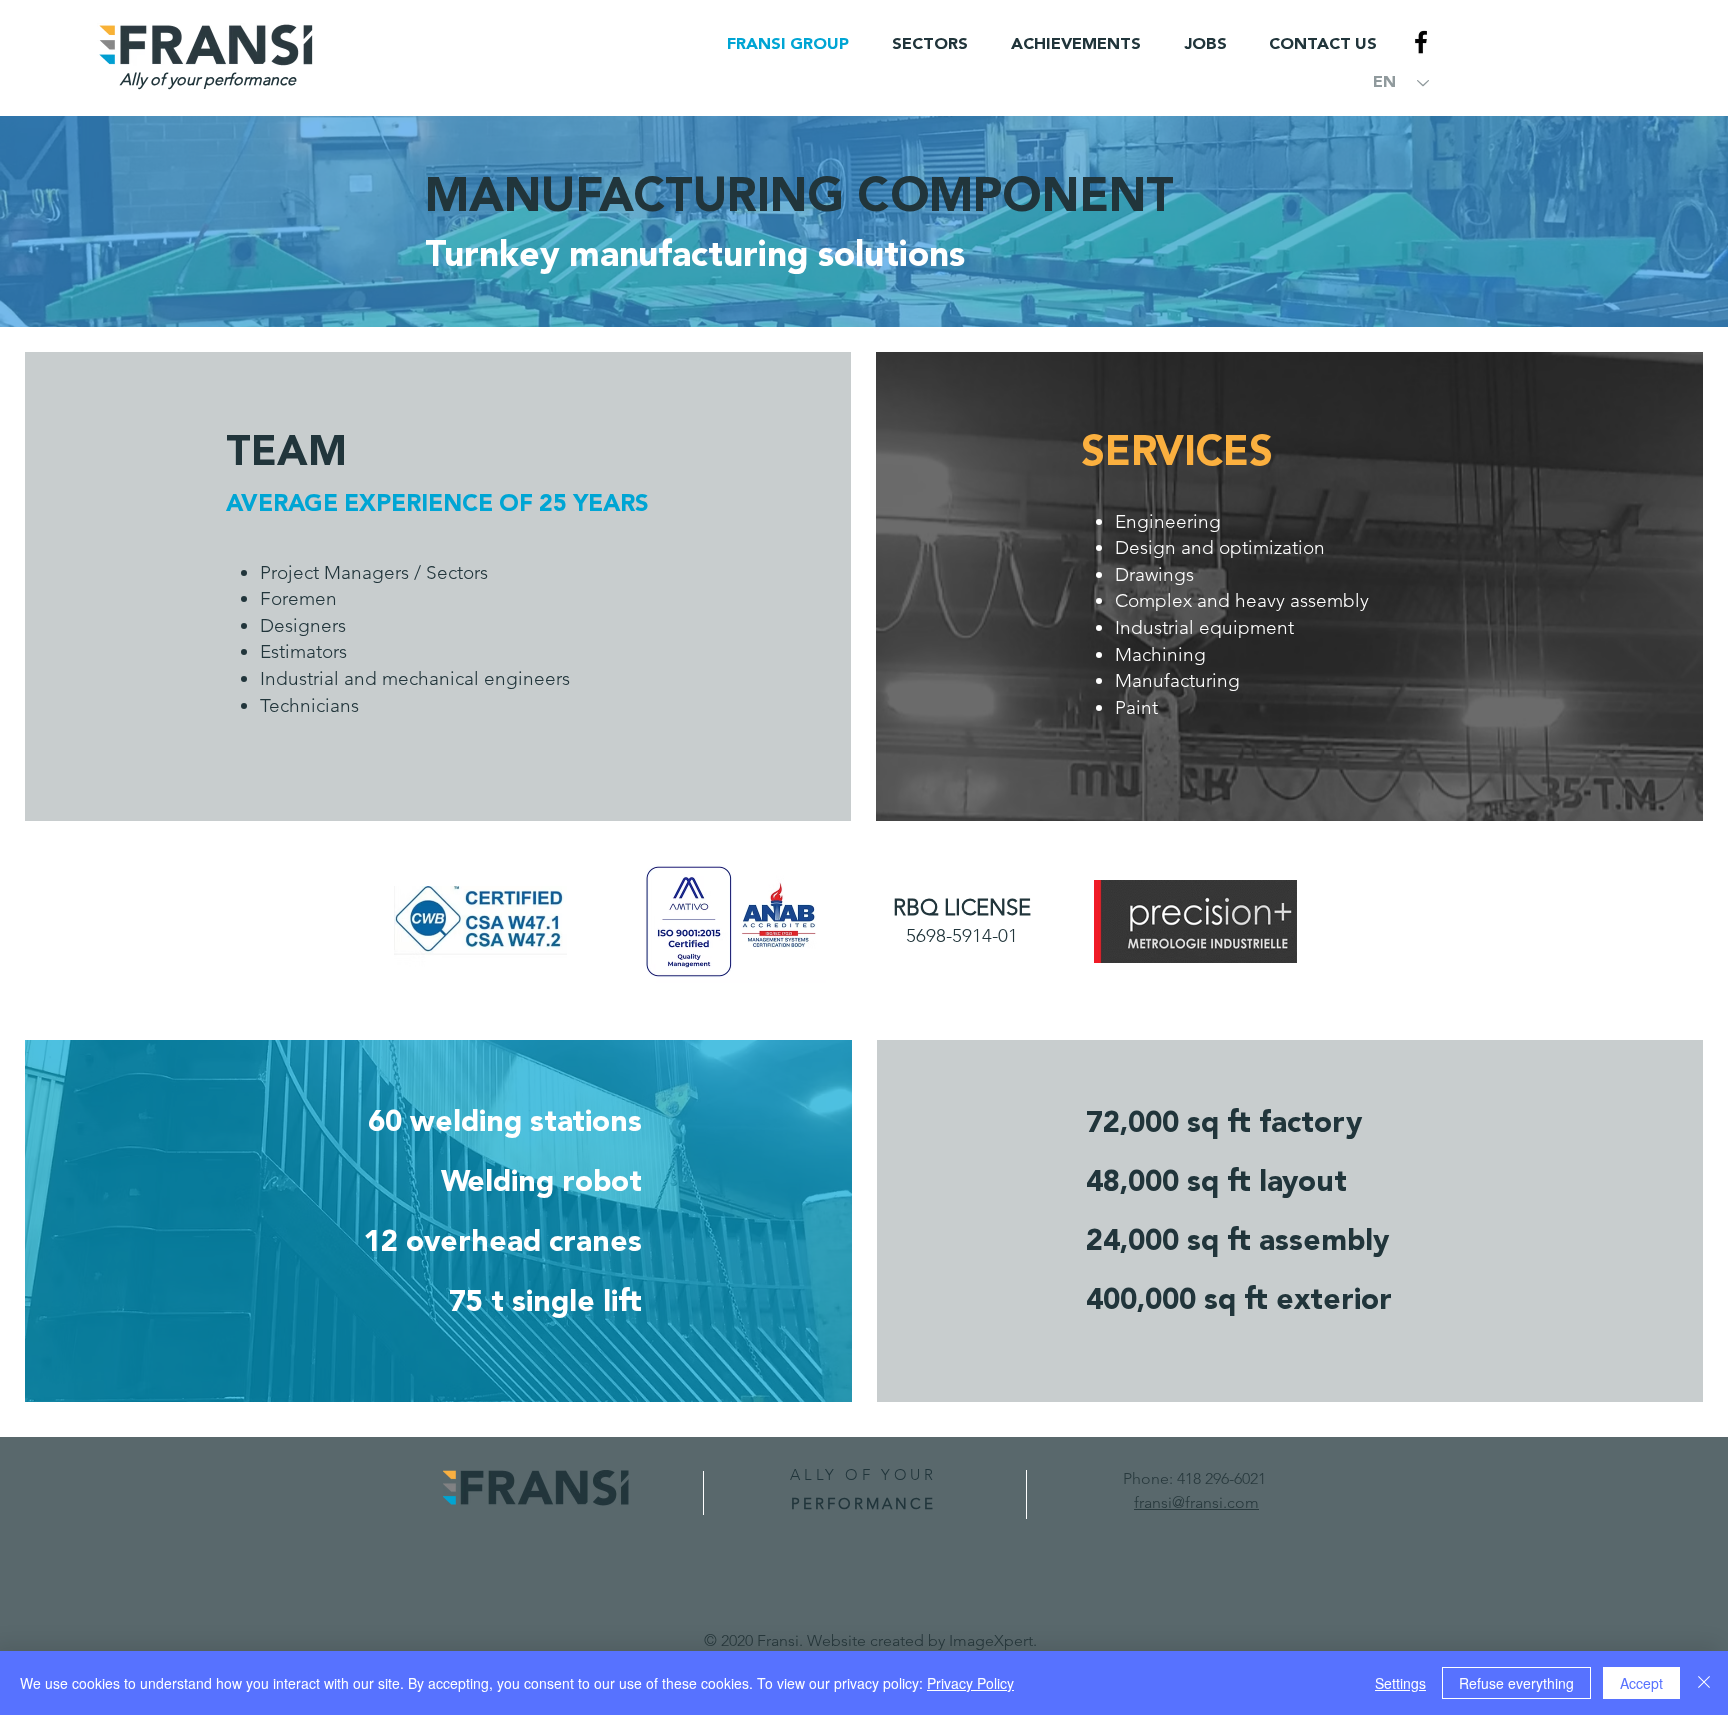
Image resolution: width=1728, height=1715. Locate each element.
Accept (1641, 1683)
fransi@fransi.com (1196, 1502)
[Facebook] (1421, 42)
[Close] (1704, 1683)
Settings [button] (1400, 1683)
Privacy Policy (970, 1683)
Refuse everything (1516, 1683)
